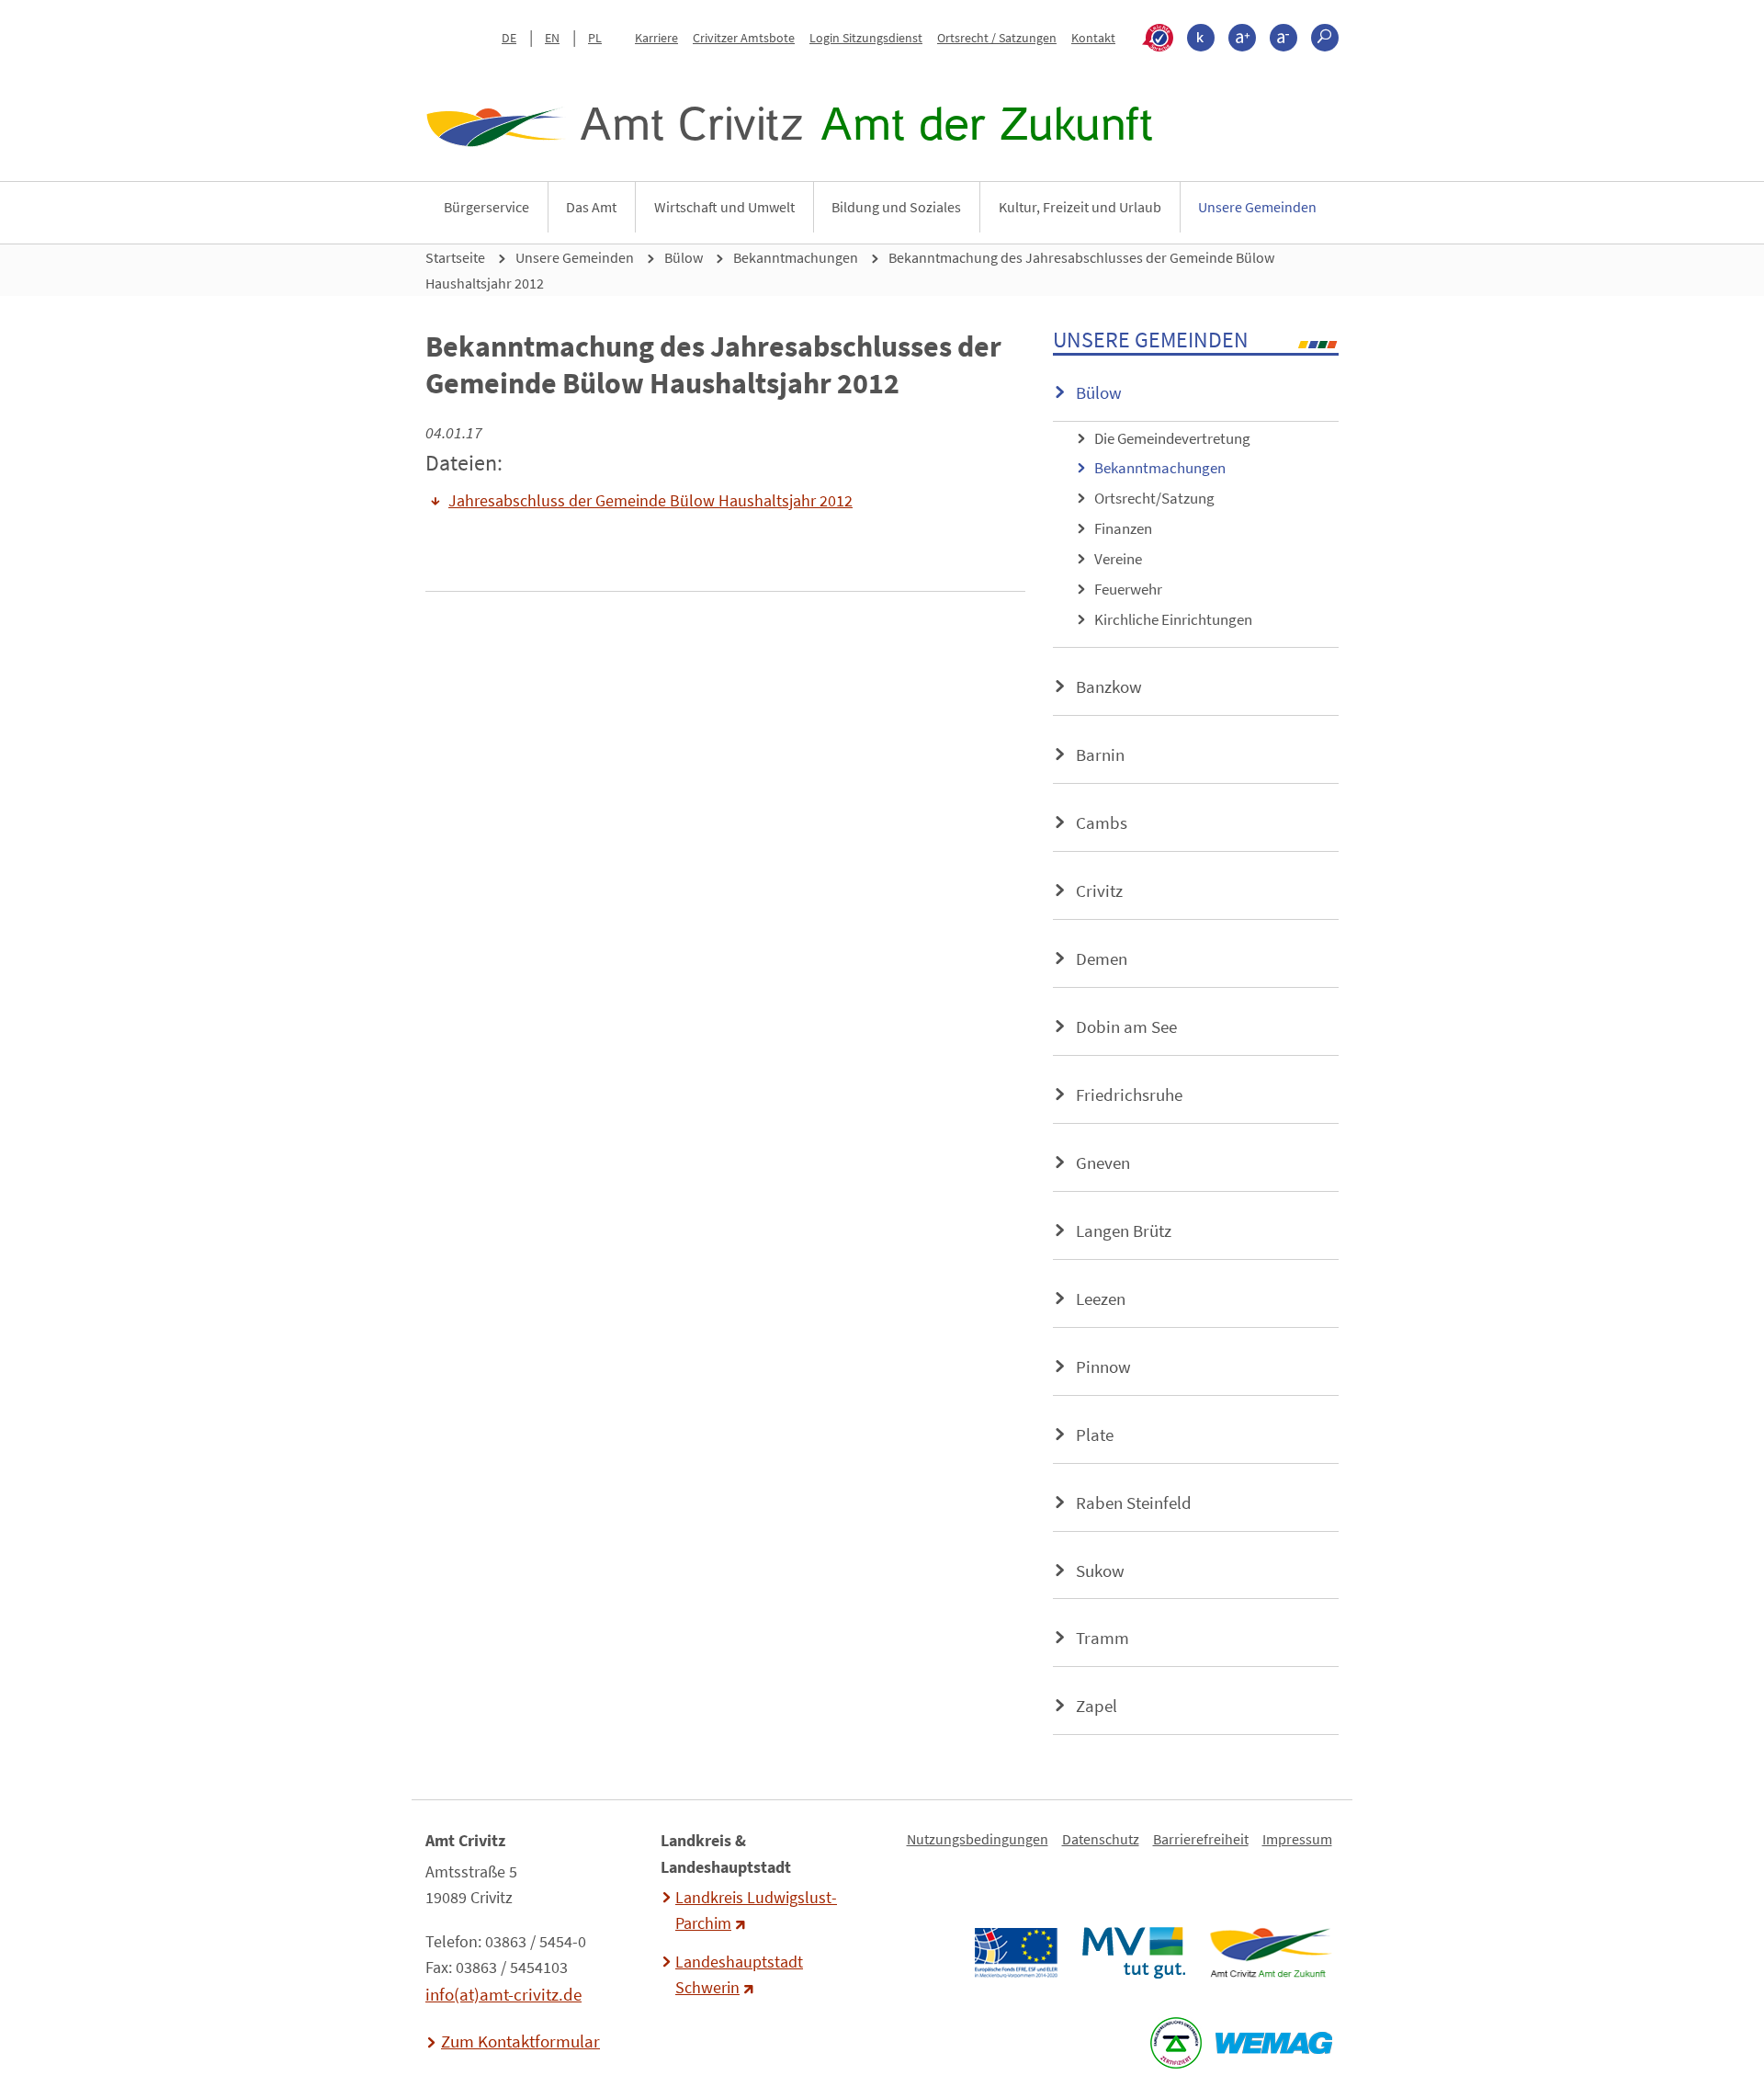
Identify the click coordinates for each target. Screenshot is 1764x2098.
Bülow (684, 257)
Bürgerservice (486, 207)
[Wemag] (1273, 2043)
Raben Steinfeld (1134, 1503)
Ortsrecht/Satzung (1154, 498)
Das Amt (591, 207)
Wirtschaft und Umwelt (724, 207)
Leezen (1101, 1298)
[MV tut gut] (1133, 1953)
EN (552, 38)
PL (595, 38)
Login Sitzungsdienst (866, 38)
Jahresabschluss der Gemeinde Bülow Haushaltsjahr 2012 (650, 501)
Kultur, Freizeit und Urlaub (1080, 207)
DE (509, 38)
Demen (1102, 958)
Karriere (656, 38)
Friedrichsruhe (1129, 1094)
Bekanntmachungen (796, 257)
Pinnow (1103, 1367)
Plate (1095, 1435)
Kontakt (1093, 38)
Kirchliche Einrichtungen (1173, 619)
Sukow (1100, 1571)
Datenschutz (1101, 1839)
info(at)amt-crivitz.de (503, 1994)
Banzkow (1109, 686)
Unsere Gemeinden (1257, 207)
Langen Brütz (1124, 1230)
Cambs (1102, 822)
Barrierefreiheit (1201, 1839)
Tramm (1102, 1638)
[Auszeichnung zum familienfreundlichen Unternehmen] (1176, 2043)
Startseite (455, 257)
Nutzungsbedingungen (978, 1839)
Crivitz (1099, 890)
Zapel (1097, 1706)
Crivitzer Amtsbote (744, 38)
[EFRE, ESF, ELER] (1015, 1953)
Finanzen (1123, 528)
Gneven (1103, 1162)
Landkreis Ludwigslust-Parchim (756, 1911)
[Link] (1270, 1953)
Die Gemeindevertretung (1172, 438)
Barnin (1100, 754)
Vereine (1118, 559)
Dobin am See (1126, 1026)
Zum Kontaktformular (520, 2041)
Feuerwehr (1128, 589)
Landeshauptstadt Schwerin (739, 1975)
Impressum (1297, 1839)
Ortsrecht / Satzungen (997, 38)
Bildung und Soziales (896, 207)
